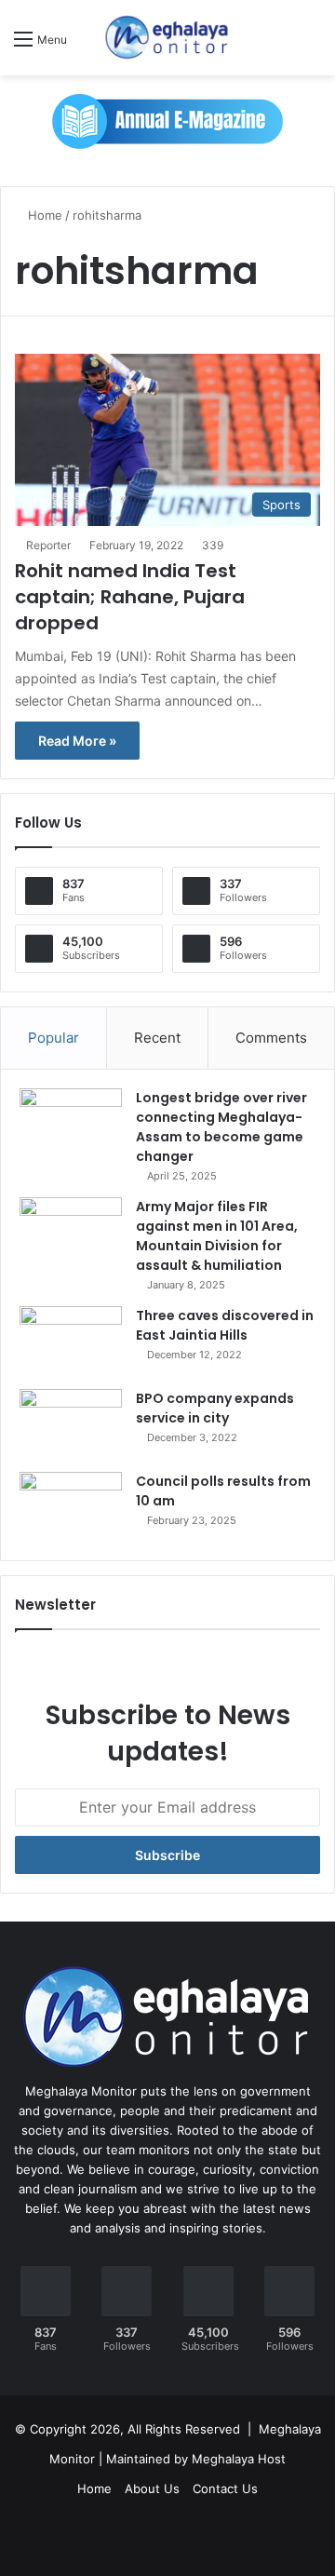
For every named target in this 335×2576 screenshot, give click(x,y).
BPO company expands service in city (215, 1408)
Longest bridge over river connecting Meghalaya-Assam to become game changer (221, 1127)
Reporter (48, 545)
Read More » (77, 741)
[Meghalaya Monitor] (167, 38)
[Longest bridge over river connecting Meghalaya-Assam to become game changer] (71, 1123)
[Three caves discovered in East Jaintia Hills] (71, 1341)
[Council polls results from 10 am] (71, 1507)
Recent (157, 1038)
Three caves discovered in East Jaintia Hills (225, 1325)
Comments (271, 1038)
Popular (54, 1038)
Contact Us (225, 2488)
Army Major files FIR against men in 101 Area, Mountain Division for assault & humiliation (217, 1236)
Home (43, 215)
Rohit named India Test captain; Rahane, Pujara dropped (130, 597)
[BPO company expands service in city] (71, 1424)
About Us (152, 2488)
